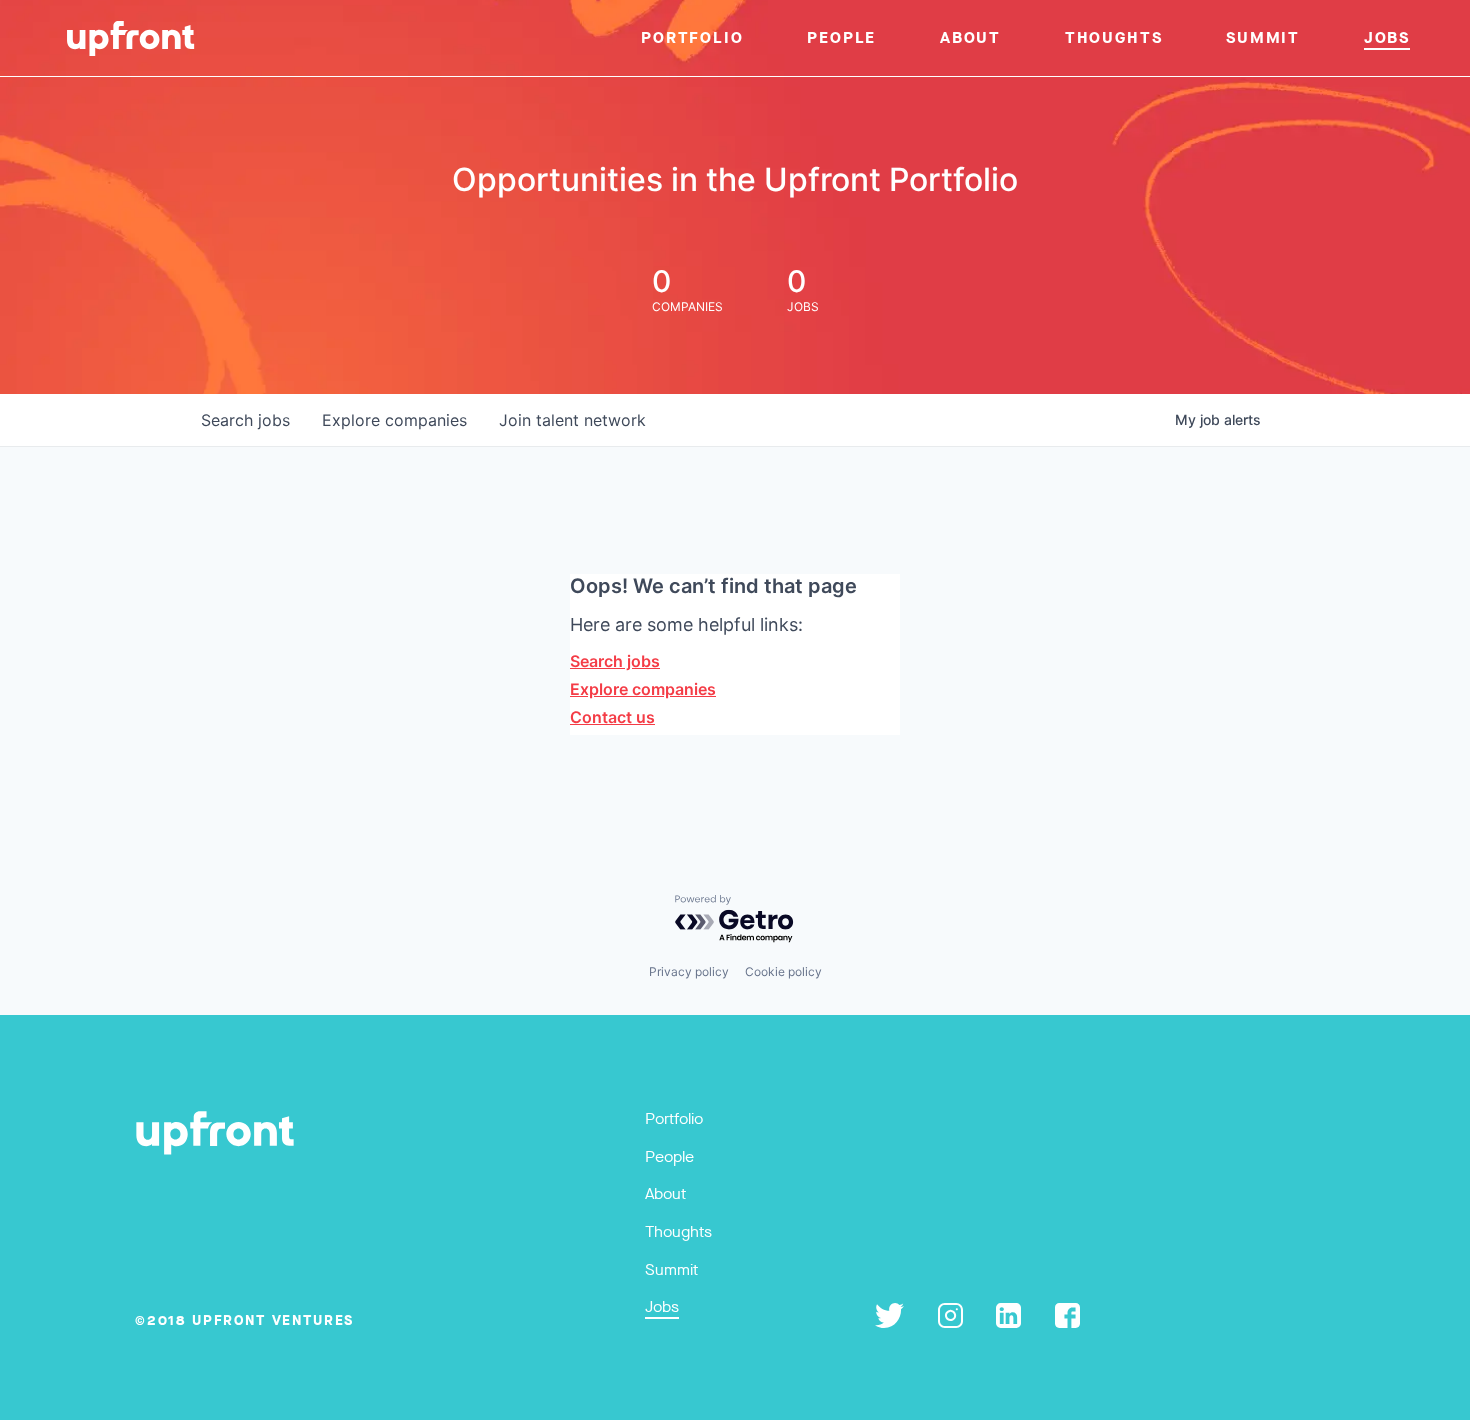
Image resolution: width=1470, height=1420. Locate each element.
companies (394, 420)
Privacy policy (689, 971)
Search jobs (615, 661)
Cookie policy (783, 971)
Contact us (612, 717)
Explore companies (643, 689)
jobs (245, 420)
